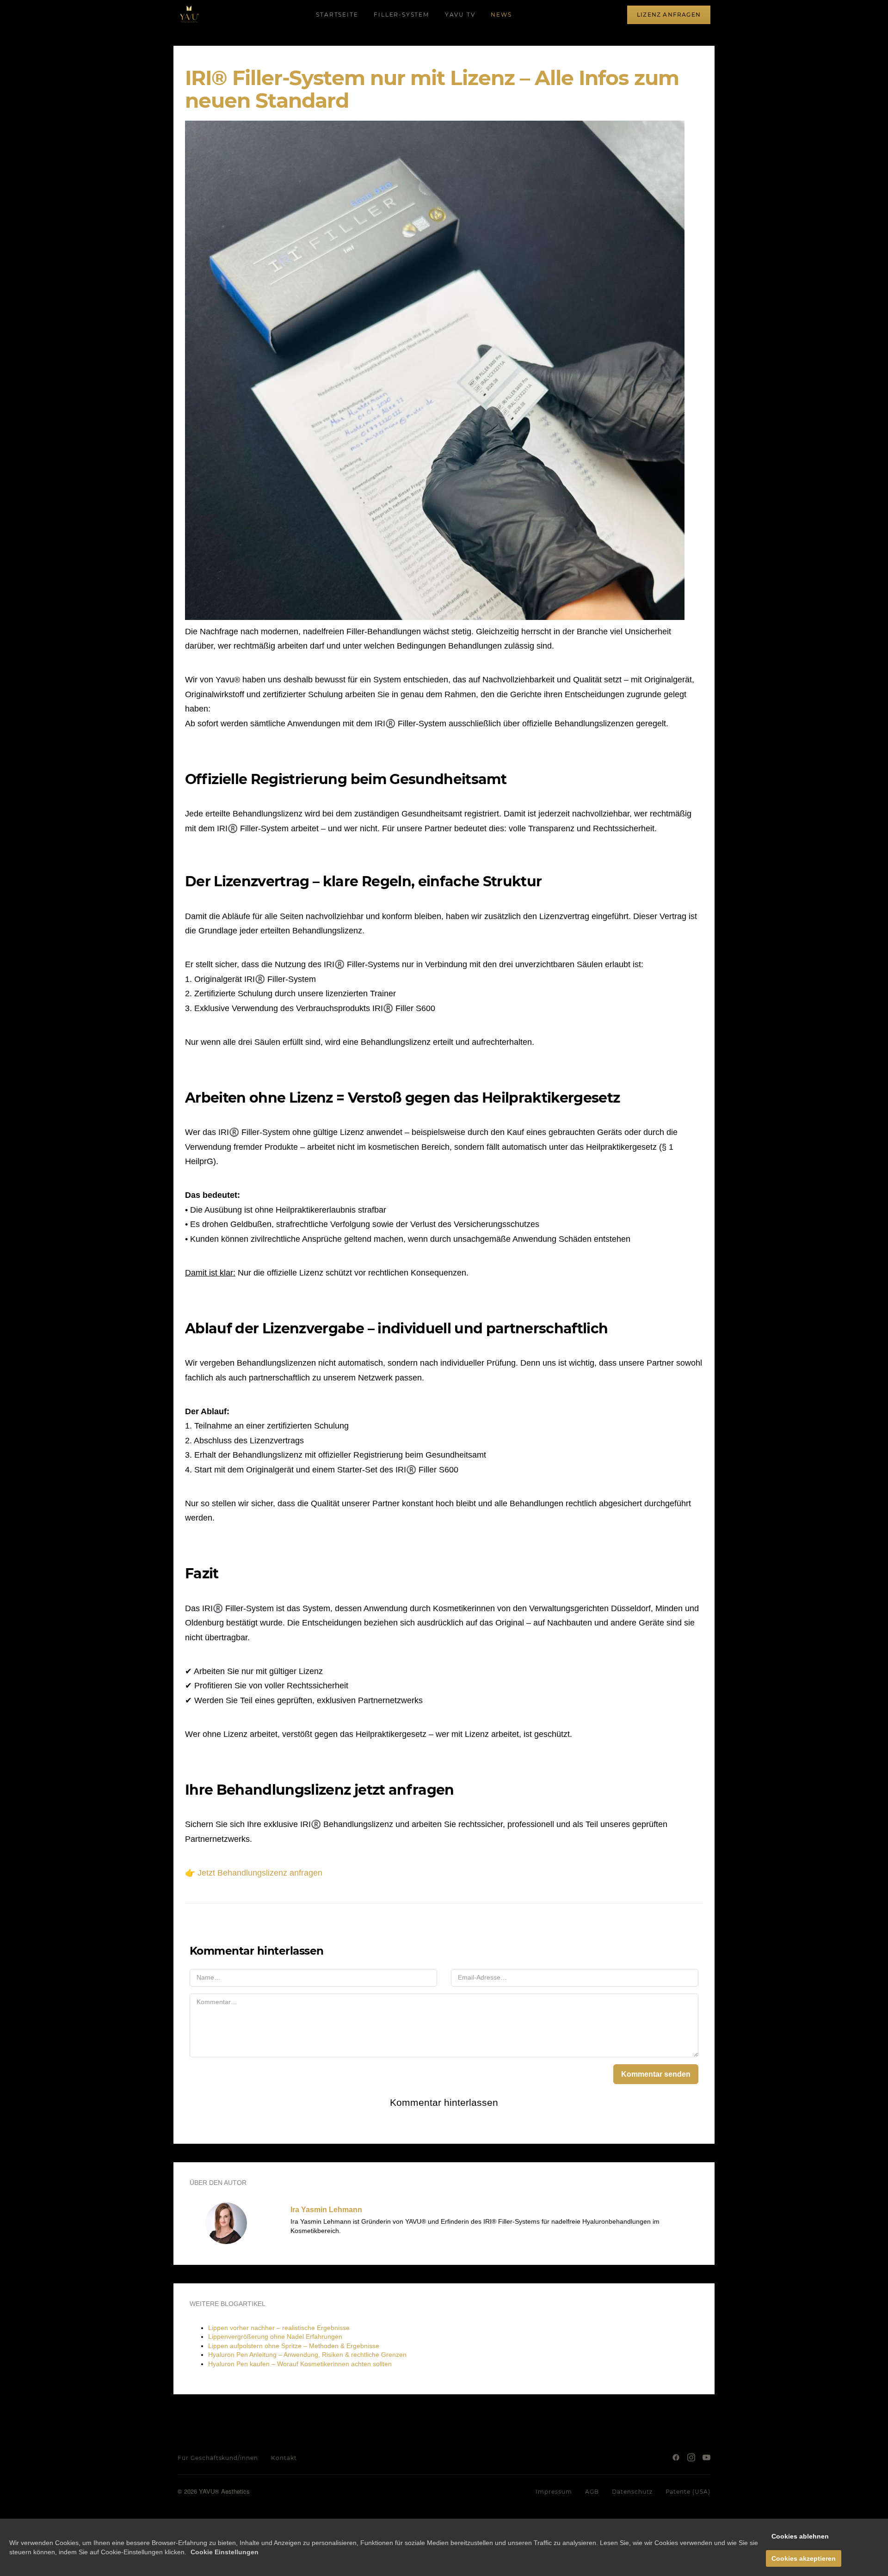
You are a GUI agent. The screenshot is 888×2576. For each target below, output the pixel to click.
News (501, 15)
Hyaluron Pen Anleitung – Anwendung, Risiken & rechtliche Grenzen (307, 2355)
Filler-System (401, 15)
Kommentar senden (656, 2074)
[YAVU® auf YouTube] (706, 2457)
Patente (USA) (688, 2492)
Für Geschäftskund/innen (218, 2458)
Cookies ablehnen (800, 2536)
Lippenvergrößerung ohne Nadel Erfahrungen (275, 2337)
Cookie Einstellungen (225, 2552)
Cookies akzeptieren (804, 2558)
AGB (592, 2492)
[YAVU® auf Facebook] (676, 2457)
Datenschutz (632, 2492)
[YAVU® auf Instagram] (691, 2457)
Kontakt (284, 2458)
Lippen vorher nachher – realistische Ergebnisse (279, 2328)
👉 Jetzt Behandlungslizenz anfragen (254, 1873)
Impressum (554, 2492)
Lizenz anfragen (669, 15)
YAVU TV (460, 15)
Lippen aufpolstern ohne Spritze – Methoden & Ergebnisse (294, 2346)
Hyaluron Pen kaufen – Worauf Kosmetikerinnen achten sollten (300, 2364)
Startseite (337, 15)
